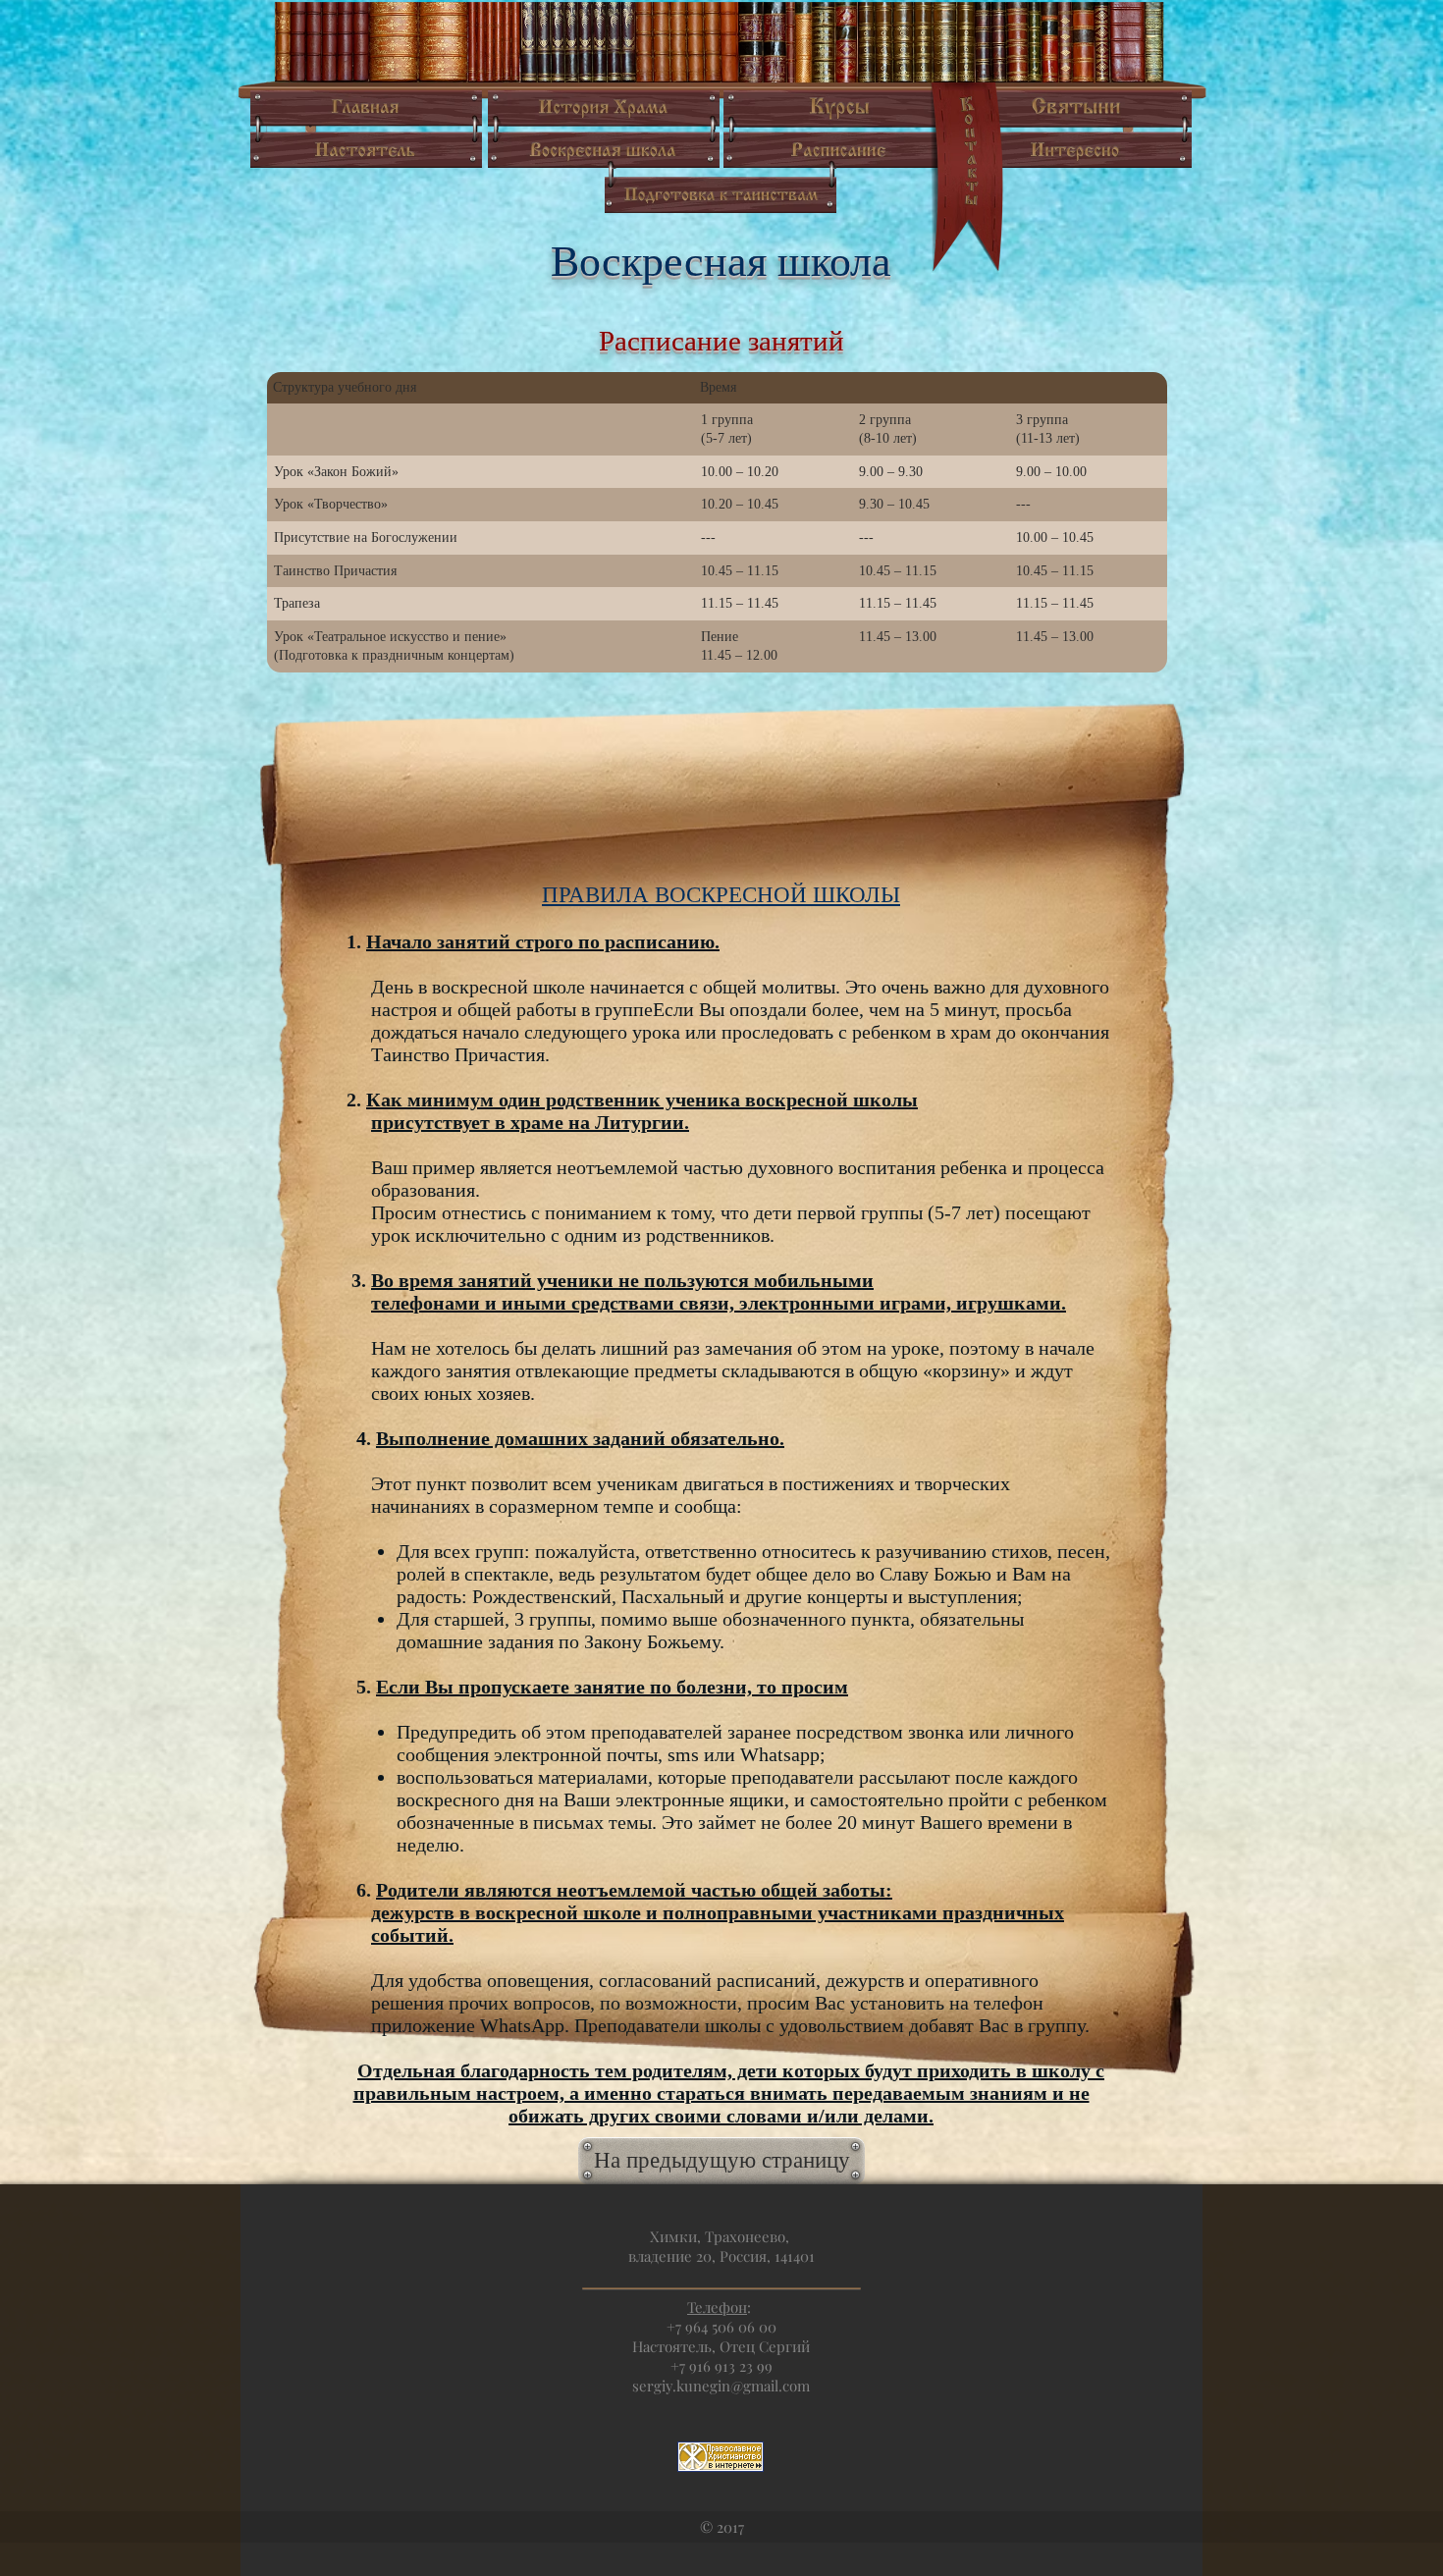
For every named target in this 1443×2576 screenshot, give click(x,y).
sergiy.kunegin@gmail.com (721, 2386)
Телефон (717, 2307)
